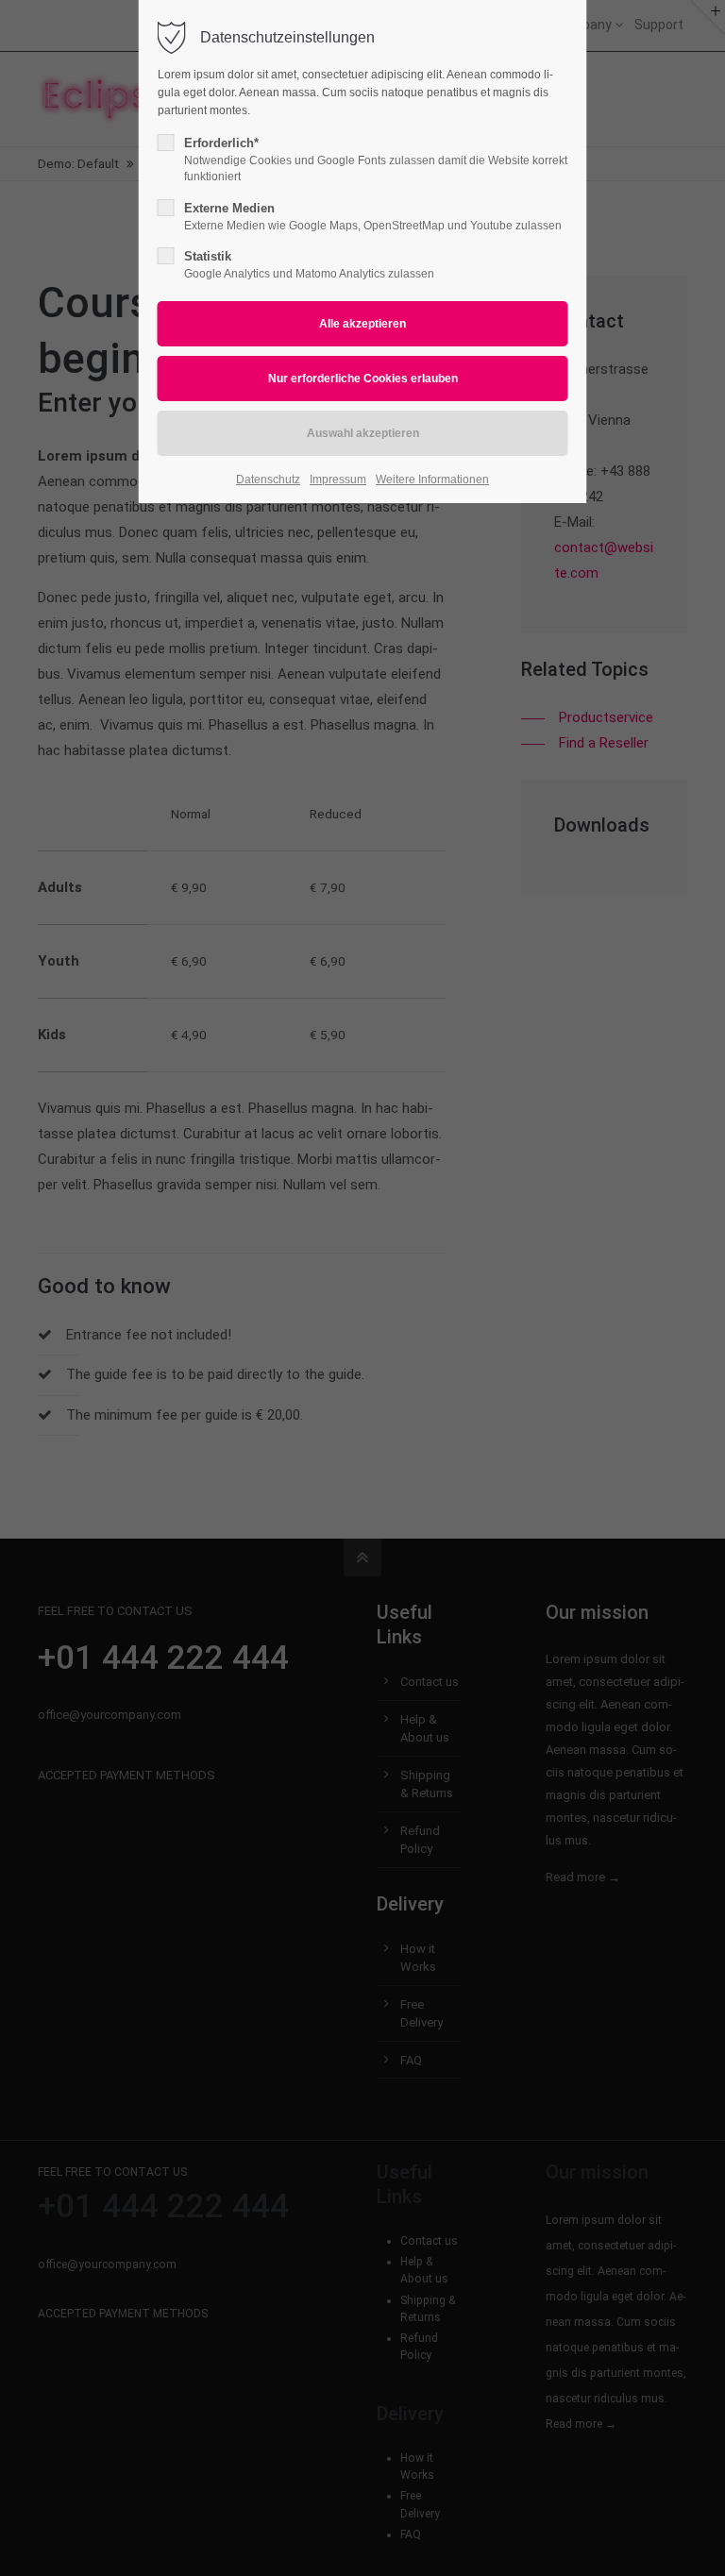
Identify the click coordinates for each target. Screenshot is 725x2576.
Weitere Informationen (432, 480)
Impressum (338, 480)
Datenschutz (268, 480)
